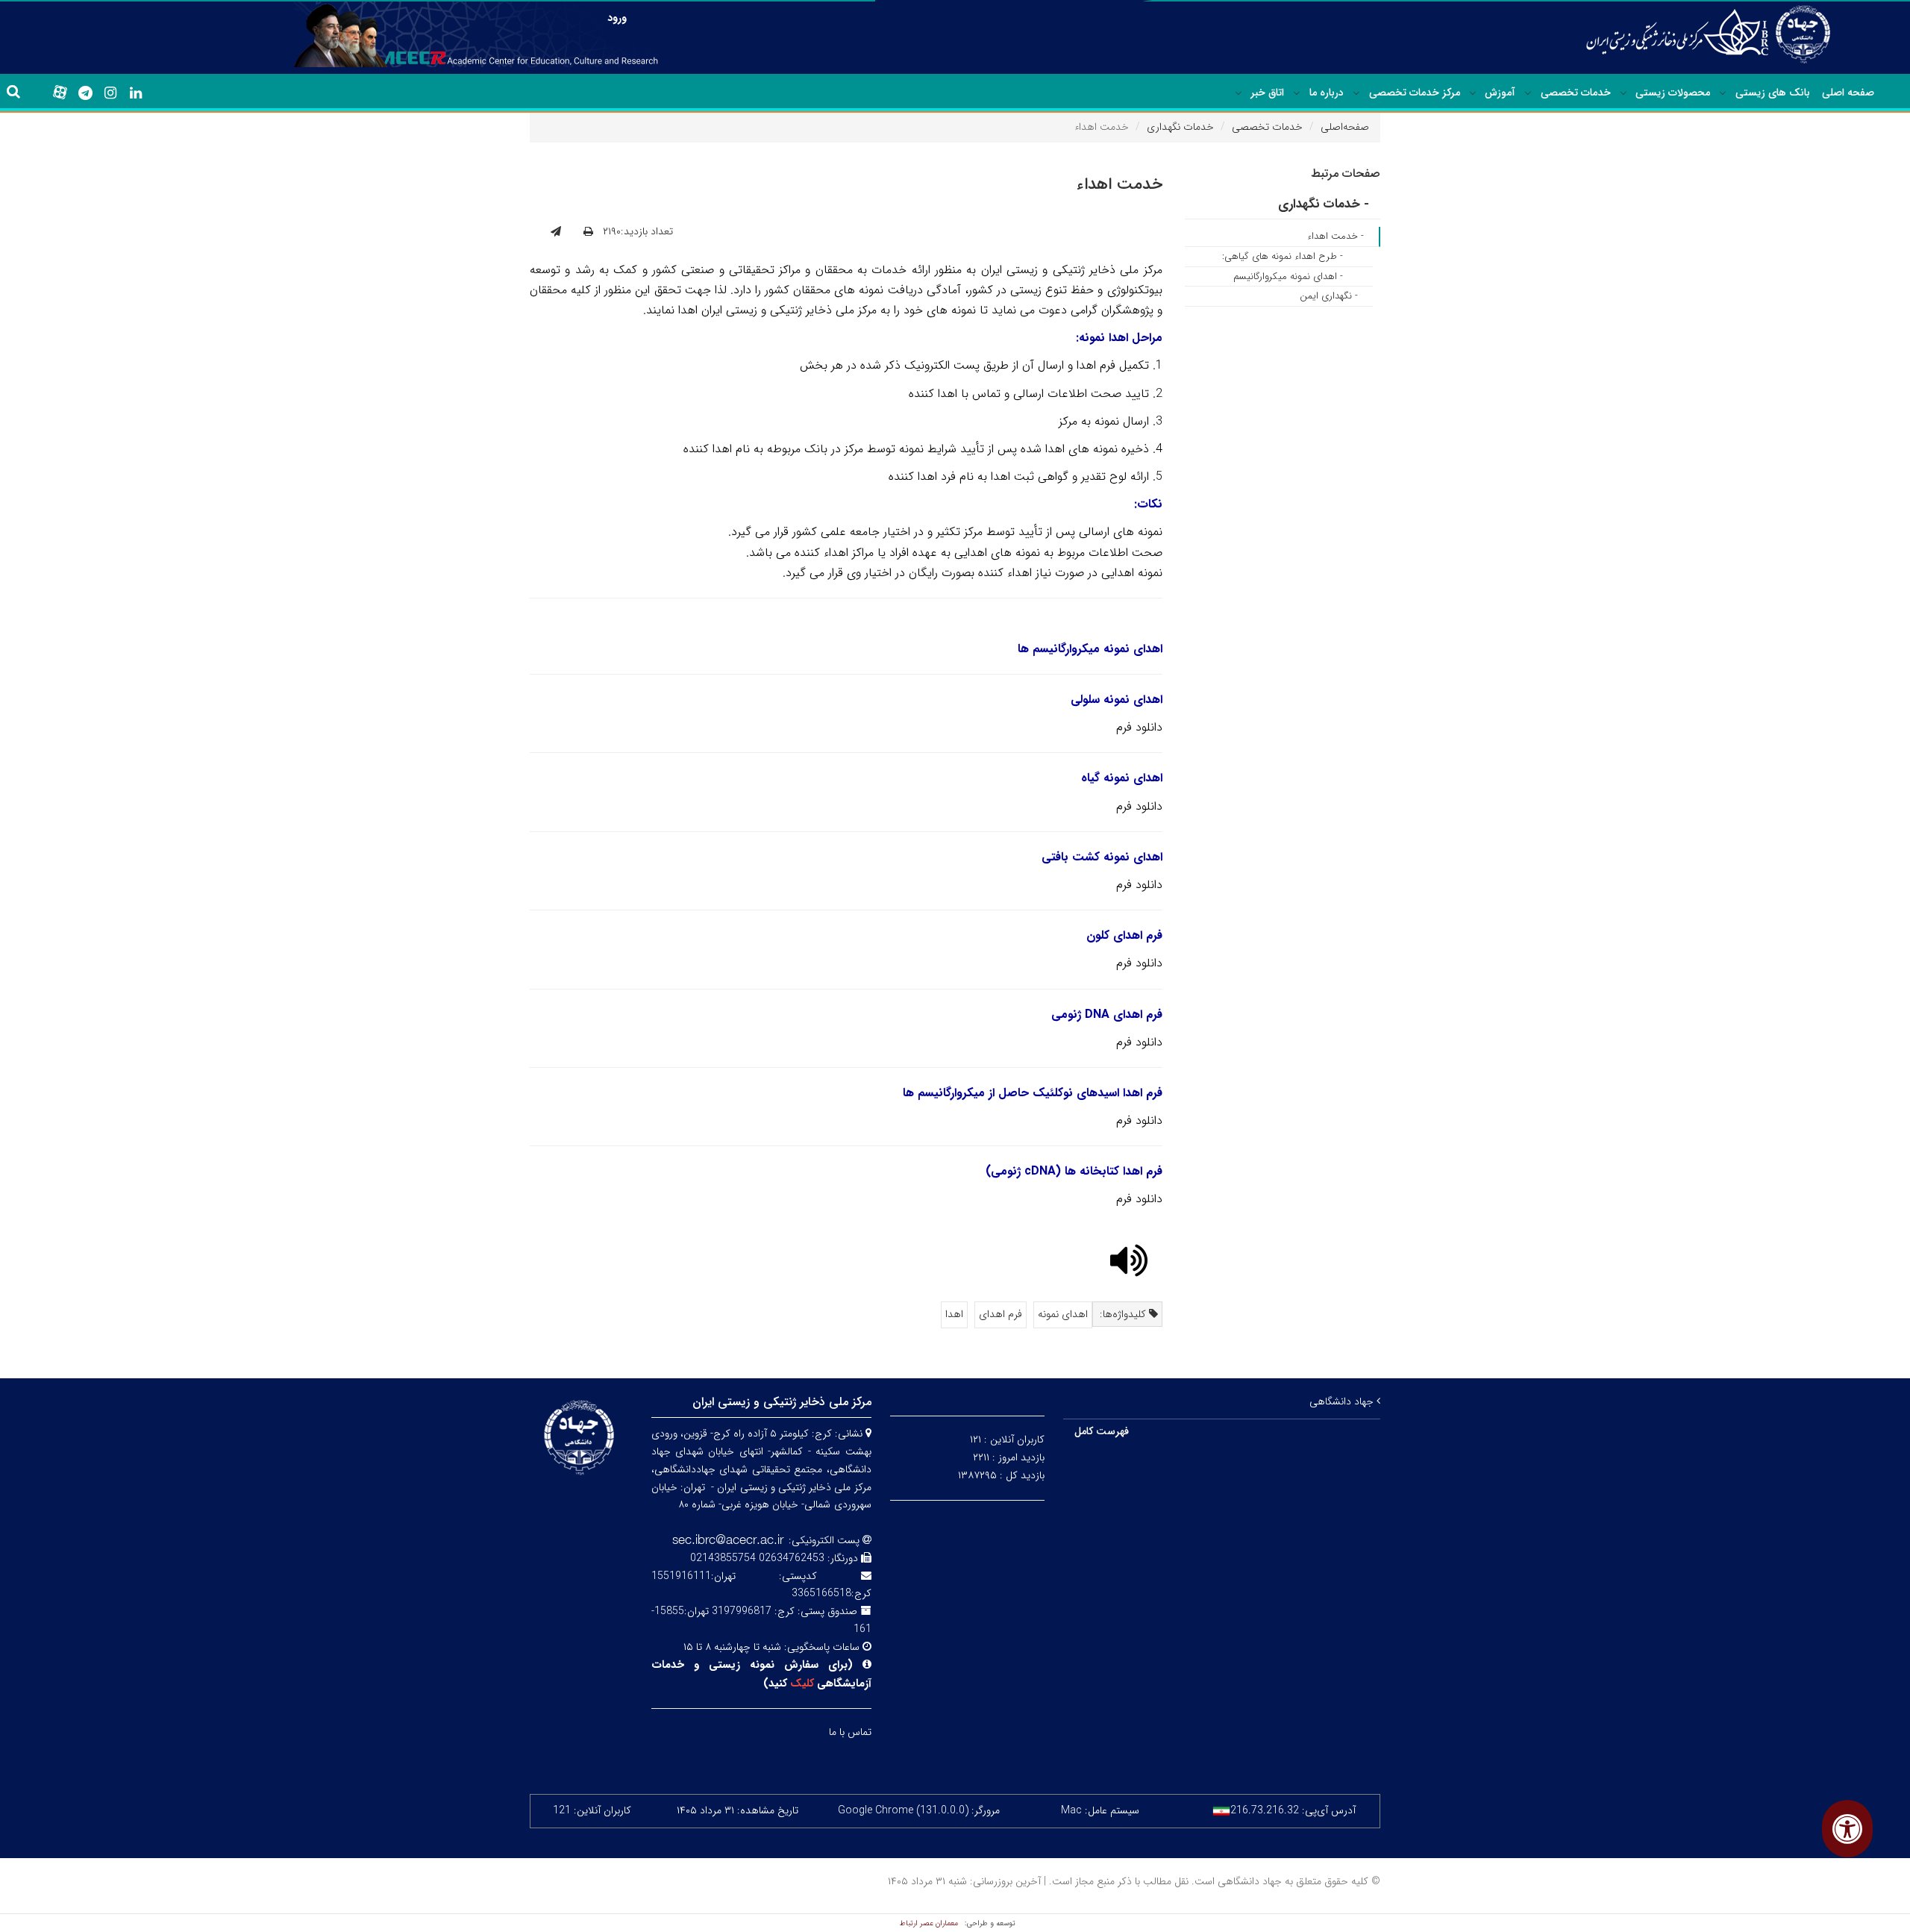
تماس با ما (850, 1732)
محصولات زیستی (1673, 93)
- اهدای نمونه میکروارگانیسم (1288, 276)
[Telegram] (85, 93)
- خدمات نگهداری (1324, 204)
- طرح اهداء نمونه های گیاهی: (1283, 256)
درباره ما (1327, 93)
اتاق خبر (1267, 93)
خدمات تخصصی (1576, 93)
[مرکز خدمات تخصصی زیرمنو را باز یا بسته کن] (1356, 93)
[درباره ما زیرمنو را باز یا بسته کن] (1297, 93)
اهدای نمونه (1063, 1314)
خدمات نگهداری (1180, 127)
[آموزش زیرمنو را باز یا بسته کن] (1473, 93)
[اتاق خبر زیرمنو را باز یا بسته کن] (1239, 93)
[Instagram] (110, 93)
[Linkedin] (136, 93)
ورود (617, 18)
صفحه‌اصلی (1345, 127)
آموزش (1500, 93)
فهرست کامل (1102, 1431)
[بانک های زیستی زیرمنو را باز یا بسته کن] (1723, 93)
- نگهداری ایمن (1329, 296)
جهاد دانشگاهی (1343, 1401)
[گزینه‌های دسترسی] (1847, 1829)
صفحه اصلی (1848, 93)
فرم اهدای (1001, 1314)
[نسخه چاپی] (588, 232)
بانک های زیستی (1773, 93)
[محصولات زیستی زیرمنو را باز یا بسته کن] (1623, 93)
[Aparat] (60, 93)
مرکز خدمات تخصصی (1415, 93)
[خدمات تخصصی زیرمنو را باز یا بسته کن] (1528, 93)
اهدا (954, 1314)
